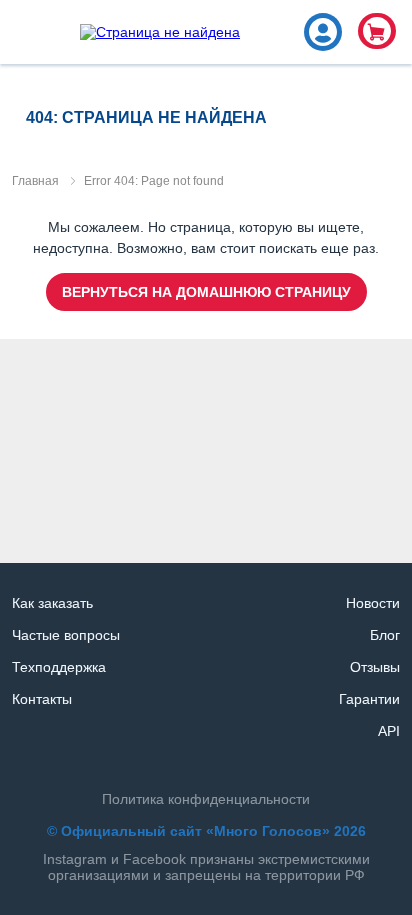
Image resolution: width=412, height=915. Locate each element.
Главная (35, 181)
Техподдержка (59, 667)
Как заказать (52, 603)
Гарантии (369, 699)
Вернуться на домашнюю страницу (206, 292)
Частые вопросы (66, 635)
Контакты (42, 699)
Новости (373, 603)
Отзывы (375, 667)
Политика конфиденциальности (206, 799)
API (389, 731)
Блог (385, 635)
